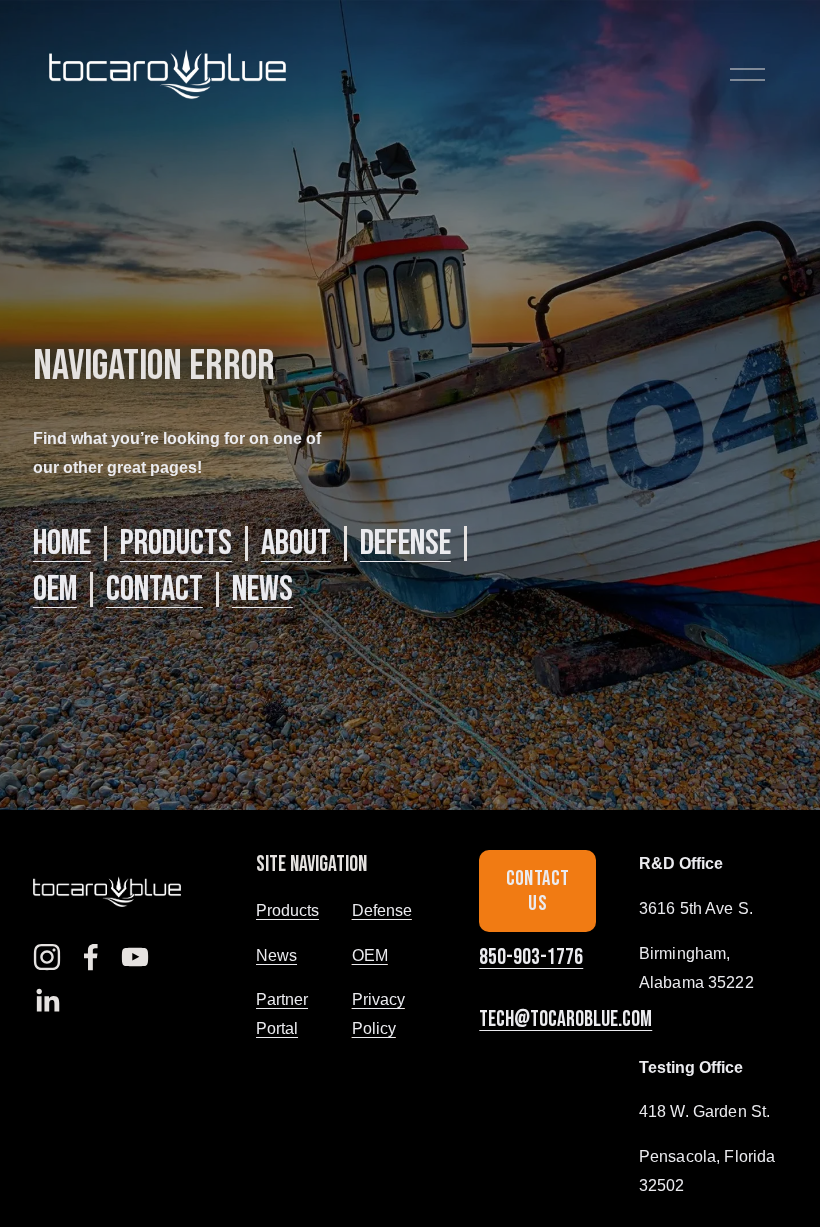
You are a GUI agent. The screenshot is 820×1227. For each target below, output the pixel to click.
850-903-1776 (531, 957)
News (262, 589)
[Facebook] (91, 957)
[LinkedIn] (47, 1001)
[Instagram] (47, 957)
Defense (405, 543)
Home (62, 543)
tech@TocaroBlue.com (565, 1019)
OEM (55, 589)
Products (176, 543)
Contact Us (538, 891)
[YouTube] (135, 957)
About (296, 543)
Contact (154, 589)
